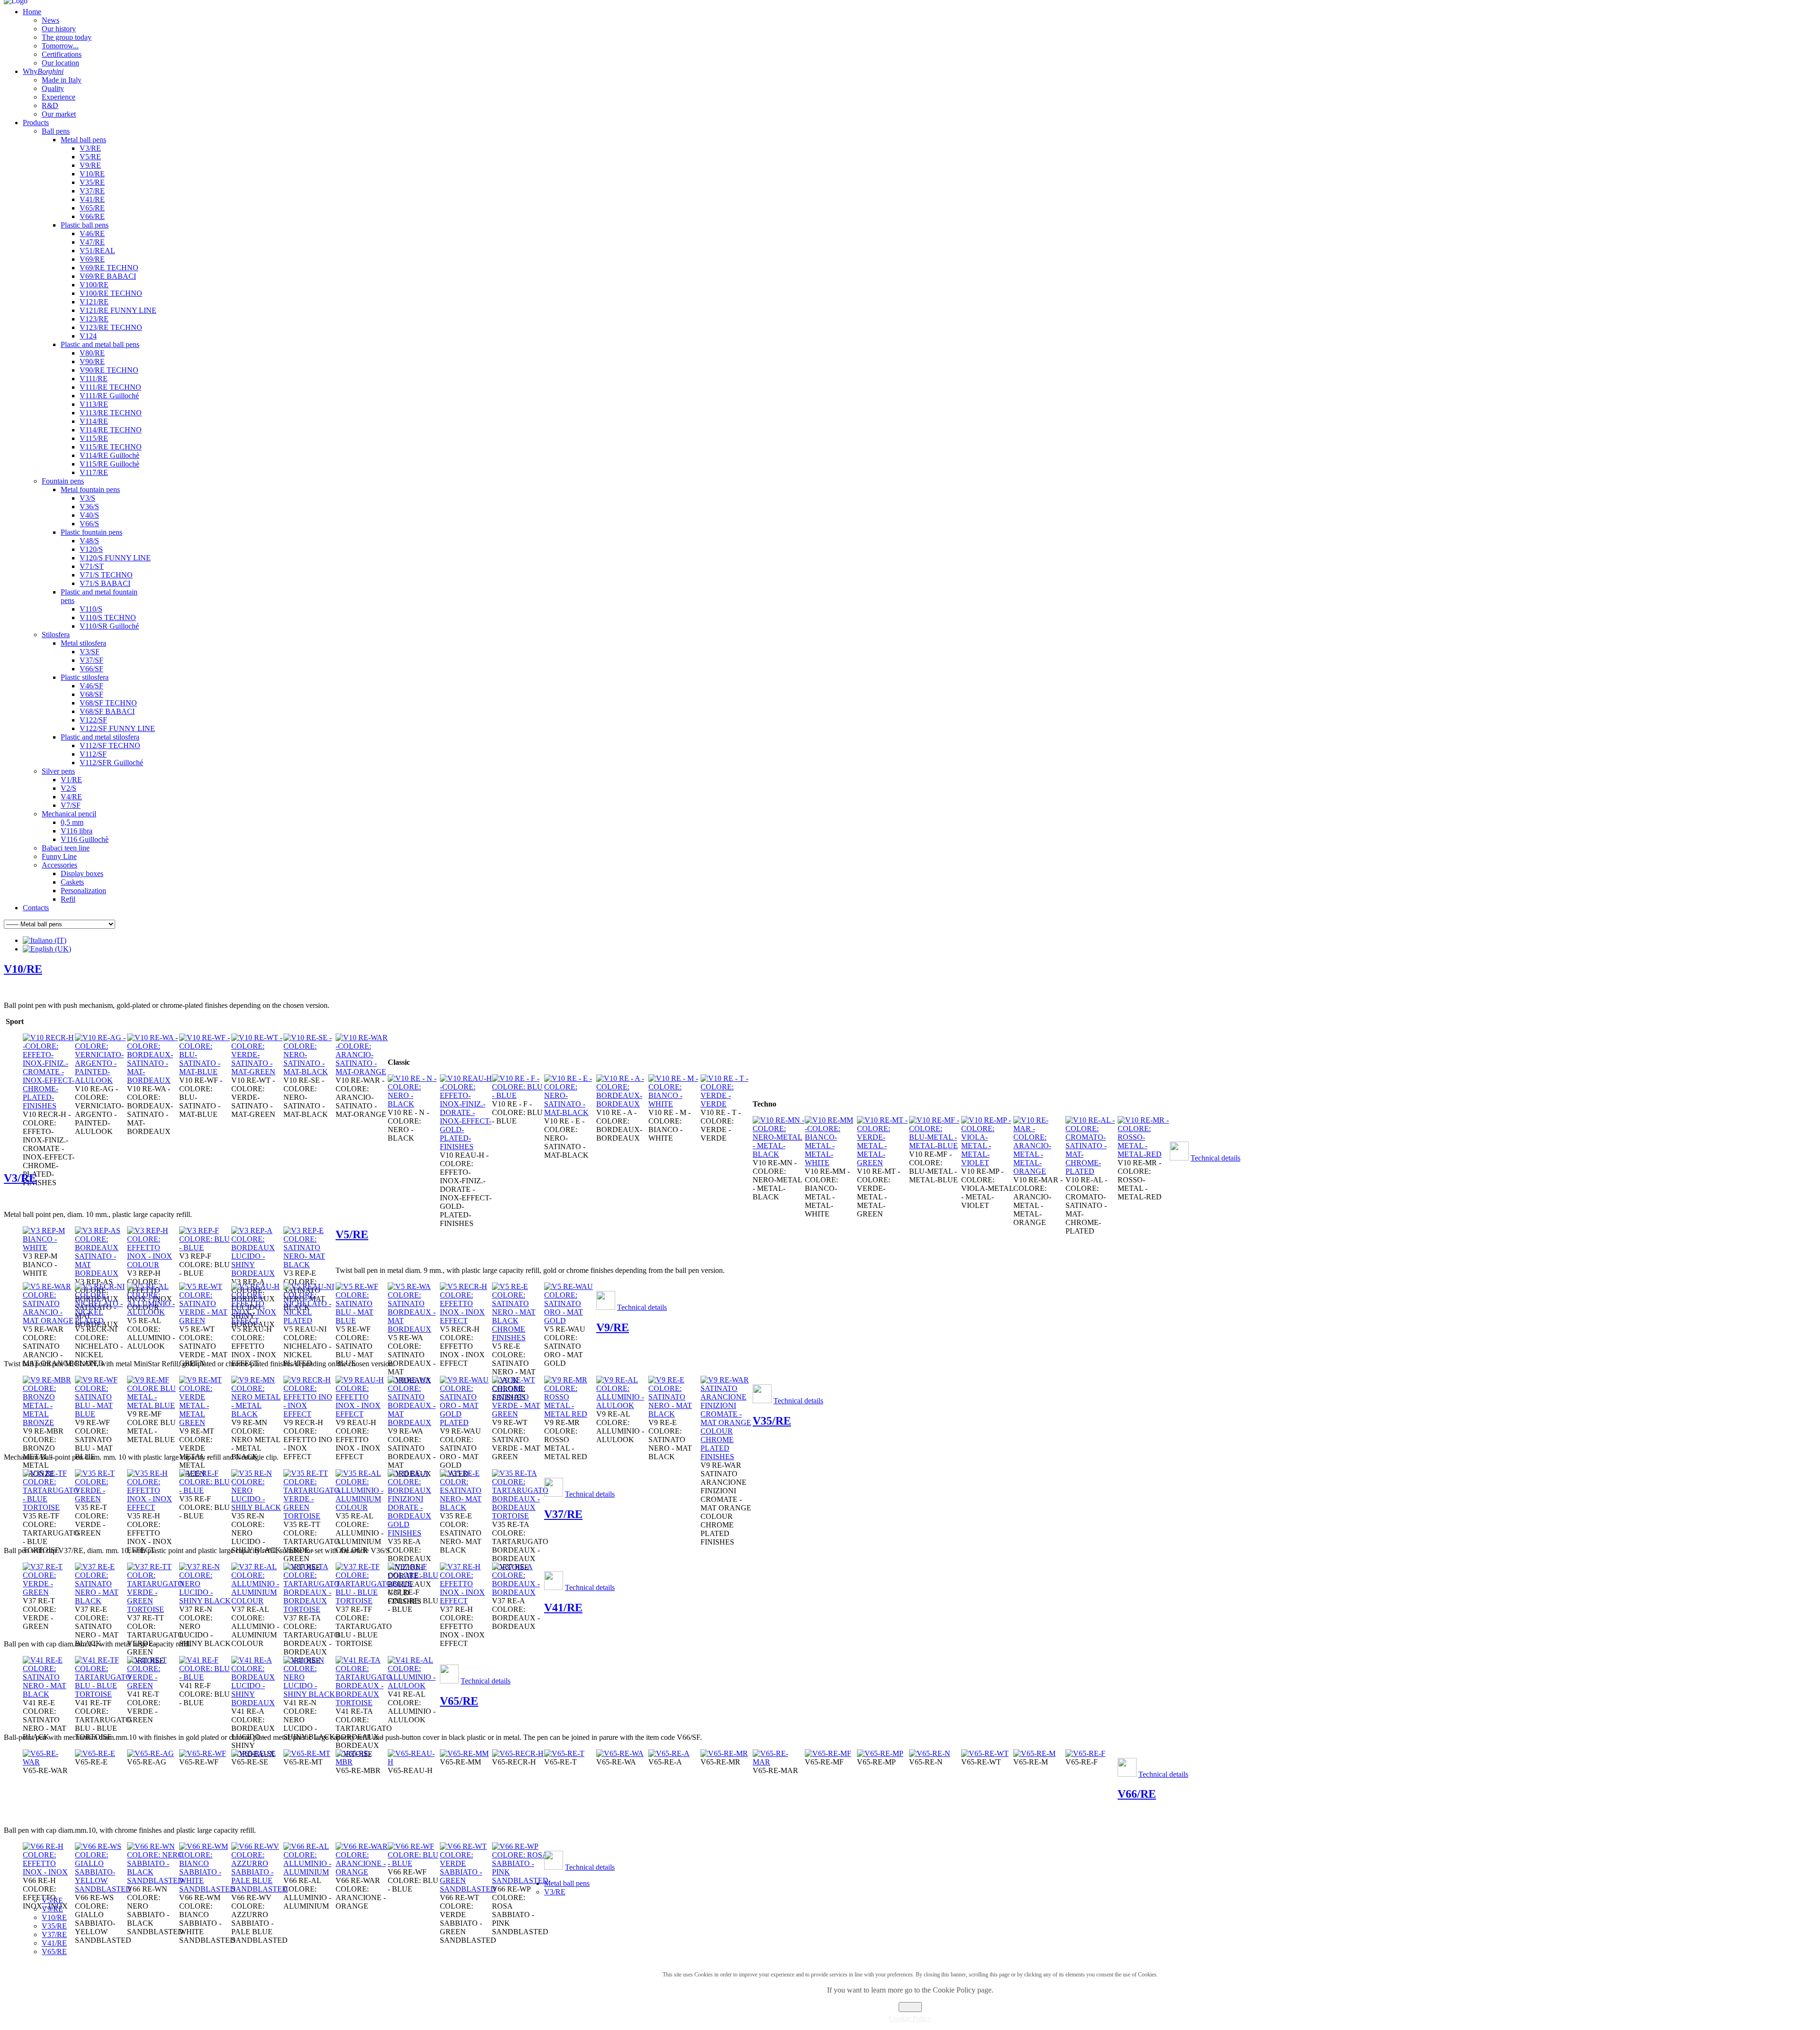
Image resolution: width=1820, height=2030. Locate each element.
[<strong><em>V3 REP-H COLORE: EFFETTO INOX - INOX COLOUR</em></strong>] (153, 1265)
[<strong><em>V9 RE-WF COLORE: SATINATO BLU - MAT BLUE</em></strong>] (101, 1414)
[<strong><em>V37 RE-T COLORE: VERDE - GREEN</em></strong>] (49, 1592)
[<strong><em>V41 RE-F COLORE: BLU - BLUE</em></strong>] (205, 1677)
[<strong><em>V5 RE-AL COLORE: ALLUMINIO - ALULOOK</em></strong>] (153, 1312)
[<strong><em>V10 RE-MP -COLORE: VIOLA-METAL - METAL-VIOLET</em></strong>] (987, 1163)
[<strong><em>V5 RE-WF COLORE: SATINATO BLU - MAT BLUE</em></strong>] (362, 1321)
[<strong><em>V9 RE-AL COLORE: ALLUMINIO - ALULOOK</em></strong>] (622, 1405)
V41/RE (563, 1608)
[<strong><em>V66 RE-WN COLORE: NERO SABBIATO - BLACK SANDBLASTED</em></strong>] (155, 1880)
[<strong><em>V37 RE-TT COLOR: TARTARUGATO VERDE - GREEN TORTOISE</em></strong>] (155, 1609)
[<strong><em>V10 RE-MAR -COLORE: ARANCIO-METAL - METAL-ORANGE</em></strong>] (1039, 1171)
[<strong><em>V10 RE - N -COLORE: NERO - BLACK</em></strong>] (414, 1104)
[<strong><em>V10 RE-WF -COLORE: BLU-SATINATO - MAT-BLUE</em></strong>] (205, 1072)
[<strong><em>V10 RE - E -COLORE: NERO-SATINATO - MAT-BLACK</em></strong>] (570, 1112)
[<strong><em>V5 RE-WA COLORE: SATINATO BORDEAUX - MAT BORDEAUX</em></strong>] (414, 1329)
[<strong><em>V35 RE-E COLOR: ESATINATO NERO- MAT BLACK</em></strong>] (466, 1507)
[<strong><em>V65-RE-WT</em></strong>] (985, 1753)
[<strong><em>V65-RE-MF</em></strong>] (828, 1753)
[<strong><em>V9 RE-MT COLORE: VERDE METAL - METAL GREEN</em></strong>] (205, 1422)
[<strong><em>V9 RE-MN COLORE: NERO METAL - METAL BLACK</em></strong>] (257, 1414)
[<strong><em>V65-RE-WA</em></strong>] (620, 1753)
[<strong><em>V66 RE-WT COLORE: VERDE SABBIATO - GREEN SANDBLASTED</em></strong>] (468, 1889)
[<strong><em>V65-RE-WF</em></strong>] (203, 1753)
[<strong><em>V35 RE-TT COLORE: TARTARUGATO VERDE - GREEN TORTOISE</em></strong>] (312, 1516)
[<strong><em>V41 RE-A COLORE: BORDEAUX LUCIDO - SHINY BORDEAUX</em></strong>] (257, 1703)
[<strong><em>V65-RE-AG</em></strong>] (150, 1753)
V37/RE (563, 1514)
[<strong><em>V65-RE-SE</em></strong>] (254, 1753)
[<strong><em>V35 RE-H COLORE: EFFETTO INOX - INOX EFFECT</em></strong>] (153, 1507)
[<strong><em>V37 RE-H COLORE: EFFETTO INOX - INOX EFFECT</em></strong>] (466, 1601)
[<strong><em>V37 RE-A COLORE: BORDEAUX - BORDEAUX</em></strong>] (518, 1592)
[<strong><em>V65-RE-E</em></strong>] (95, 1753)
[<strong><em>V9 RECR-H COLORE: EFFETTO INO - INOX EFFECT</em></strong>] (309, 1414)
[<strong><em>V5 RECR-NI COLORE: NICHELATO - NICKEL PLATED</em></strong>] (101, 1321)
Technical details (1215, 1158)
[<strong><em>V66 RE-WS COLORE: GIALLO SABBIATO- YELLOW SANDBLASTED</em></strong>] (103, 1889)
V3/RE (20, 1178)
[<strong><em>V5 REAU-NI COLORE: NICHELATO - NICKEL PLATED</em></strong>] (309, 1321)
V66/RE (1137, 1794)
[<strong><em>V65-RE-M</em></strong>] (1034, 1753)
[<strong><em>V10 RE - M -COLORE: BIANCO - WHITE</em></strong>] (674, 1104)
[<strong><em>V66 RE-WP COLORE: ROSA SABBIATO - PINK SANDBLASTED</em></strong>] (520, 1880)
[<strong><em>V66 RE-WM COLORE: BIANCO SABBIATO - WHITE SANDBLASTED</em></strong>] (207, 1889)
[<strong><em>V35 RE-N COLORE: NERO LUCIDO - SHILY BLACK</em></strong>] (257, 1507)
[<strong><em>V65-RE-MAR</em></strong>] (779, 1762)
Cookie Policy (910, 2018)
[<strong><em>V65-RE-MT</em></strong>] (307, 1753)
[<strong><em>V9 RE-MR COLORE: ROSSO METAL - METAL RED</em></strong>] (570, 1414)
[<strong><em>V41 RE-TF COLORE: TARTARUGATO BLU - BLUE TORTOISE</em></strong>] (103, 1694)
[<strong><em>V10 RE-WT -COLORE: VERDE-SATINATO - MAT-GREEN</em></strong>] (257, 1072)
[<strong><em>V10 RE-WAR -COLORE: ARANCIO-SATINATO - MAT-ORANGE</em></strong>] (362, 1072)
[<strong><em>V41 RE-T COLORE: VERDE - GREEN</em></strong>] (153, 1686)
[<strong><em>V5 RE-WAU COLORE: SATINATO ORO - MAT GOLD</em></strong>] (570, 1321)
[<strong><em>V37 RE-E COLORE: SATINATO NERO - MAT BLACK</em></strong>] (101, 1601)
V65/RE (459, 1701)
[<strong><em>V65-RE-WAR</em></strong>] (49, 1762)
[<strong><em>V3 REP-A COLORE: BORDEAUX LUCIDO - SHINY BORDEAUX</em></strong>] (257, 1273)
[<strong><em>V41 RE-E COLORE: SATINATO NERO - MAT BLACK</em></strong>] (49, 1694)
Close (910, 2007)
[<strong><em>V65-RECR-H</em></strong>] (518, 1753)
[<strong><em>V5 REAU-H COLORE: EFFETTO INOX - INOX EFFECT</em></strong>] (257, 1321)
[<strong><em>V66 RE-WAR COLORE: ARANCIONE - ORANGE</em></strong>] (362, 1872)
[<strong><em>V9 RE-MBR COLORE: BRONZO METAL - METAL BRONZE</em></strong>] (49, 1422)
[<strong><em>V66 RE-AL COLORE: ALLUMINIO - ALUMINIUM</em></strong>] (309, 1872)
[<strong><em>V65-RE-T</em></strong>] (564, 1753)
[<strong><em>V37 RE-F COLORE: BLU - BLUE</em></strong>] (414, 1584)
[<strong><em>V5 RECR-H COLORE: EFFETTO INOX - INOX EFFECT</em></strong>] (466, 1321)
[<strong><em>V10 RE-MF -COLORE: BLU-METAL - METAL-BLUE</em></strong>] (935, 1146)
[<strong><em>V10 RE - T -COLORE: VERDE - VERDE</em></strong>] (727, 1104)
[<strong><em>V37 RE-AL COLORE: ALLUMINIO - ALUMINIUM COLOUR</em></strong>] (257, 1601)
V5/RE (352, 1234)
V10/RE (23, 969)
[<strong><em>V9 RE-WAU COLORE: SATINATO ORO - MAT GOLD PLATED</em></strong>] (466, 1422)
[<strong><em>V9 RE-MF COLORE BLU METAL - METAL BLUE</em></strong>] (153, 1405)
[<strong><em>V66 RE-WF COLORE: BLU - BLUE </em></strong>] (414, 1863)
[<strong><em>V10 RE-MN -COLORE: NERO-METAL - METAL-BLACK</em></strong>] (779, 1154)
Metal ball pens (567, 1883)
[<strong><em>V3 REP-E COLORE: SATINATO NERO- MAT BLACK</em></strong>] (309, 1265)
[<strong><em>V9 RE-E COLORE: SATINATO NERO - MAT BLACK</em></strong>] (674, 1414)
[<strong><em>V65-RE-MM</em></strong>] (464, 1753)
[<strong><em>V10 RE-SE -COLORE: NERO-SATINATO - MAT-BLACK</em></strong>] (309, 1072)
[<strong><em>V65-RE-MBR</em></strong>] (362, 1762)
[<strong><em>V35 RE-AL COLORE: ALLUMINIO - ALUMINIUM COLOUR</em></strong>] (362, 1507)
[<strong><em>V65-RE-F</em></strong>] (1085, 1753)
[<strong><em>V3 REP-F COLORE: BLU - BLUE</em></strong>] (205, 1248)
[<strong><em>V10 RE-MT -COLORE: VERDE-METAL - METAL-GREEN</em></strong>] (883, 1163)
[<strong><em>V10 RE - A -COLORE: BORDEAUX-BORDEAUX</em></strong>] (622, 1104)
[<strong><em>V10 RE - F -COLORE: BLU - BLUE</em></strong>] (518, 1095)
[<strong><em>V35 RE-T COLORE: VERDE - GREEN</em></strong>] (101, 1499)
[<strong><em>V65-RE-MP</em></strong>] (880, 1753)
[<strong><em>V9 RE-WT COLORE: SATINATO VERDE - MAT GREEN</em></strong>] (518, 1414)
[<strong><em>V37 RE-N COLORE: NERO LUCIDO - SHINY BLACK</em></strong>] (205, 1601)
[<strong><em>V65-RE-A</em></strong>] (669, 1753)
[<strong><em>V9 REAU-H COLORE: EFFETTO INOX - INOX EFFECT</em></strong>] (362, 1414)
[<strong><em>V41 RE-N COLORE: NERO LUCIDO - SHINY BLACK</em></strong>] (309, 1694)
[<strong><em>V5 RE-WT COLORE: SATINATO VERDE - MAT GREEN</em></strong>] (205, 1321)
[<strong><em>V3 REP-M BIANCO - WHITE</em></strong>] (49, 1248)
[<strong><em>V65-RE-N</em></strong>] (930, 1753)
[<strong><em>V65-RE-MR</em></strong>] (724, 1753)
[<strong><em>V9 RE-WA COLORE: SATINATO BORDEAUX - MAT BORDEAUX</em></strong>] (414, 1422)
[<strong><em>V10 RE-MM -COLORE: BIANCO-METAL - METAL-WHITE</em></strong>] (831, 1163)
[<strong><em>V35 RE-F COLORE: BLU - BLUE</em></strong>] (205, 1490)
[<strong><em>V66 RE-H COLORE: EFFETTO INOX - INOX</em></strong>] (49, 1872)
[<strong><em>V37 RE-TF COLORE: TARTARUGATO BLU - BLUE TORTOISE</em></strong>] (364, 1601)
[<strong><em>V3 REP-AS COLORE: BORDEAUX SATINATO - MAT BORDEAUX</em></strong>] (101, 1273)
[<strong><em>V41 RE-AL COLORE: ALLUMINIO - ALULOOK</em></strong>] (414, 1686)
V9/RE (613, 1327)
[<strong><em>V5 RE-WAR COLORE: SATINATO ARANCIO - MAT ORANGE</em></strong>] (49, 1321)
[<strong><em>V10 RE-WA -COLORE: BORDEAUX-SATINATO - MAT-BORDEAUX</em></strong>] (153, 1080)
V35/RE (772, 1421)
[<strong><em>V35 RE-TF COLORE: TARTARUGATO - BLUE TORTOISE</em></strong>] (51, 1507)
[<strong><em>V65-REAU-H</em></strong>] (414, 1762)
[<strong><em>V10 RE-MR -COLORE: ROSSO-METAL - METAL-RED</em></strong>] (1144, 1154)
